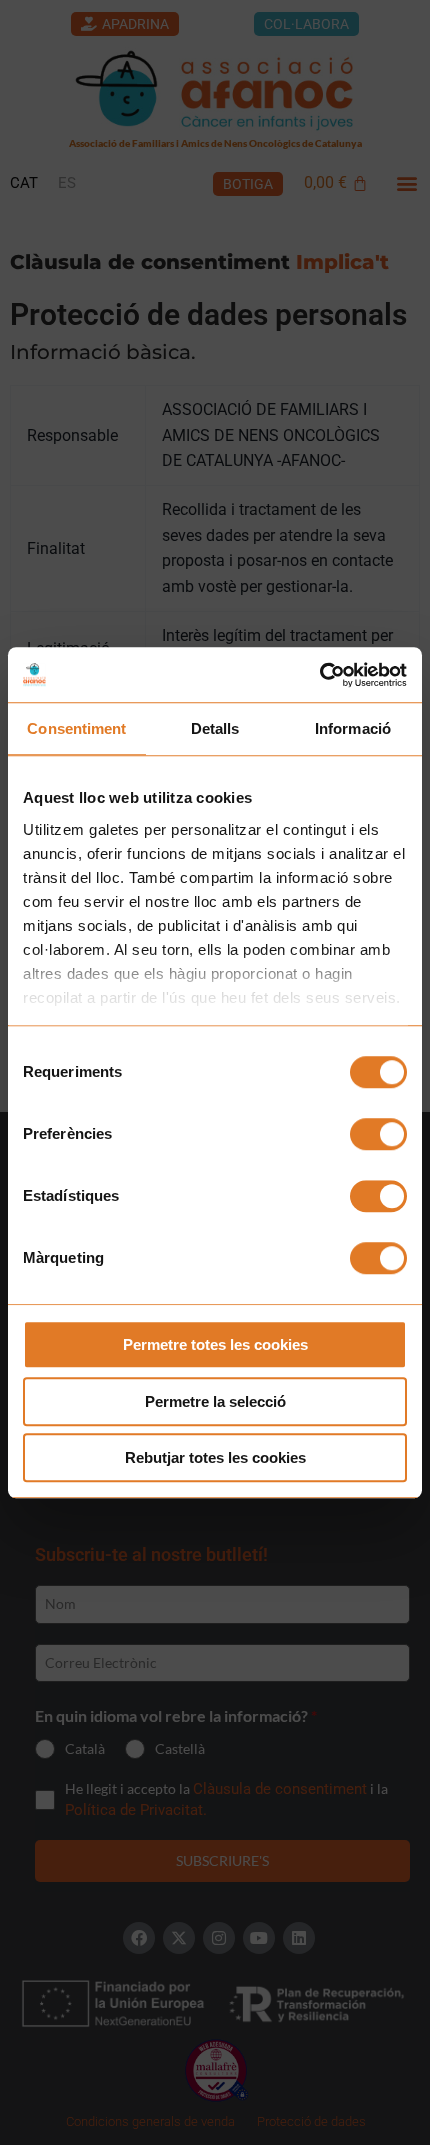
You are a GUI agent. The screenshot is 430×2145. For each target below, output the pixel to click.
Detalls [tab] (215, 728)
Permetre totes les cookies (215, 1344)
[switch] (378, 1134)
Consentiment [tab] (76, 728)
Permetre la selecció (215, 1401)
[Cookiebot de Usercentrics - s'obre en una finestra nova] (319, 675)
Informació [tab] (353, 728)
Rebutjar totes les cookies (215, 1457)
